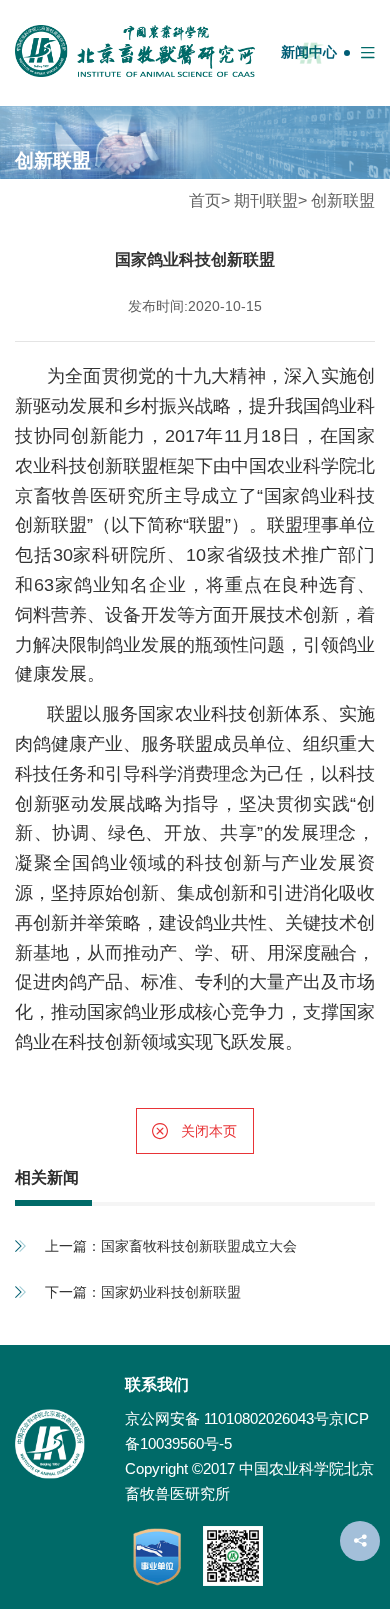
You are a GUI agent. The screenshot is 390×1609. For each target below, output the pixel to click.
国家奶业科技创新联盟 (171, 1292)
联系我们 (157, 1384)
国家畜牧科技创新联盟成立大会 (199, 1246)
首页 (205, 200)
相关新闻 (47, 1177)
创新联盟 (343, 200)
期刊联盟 (266, 200)
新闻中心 (309, 52)
